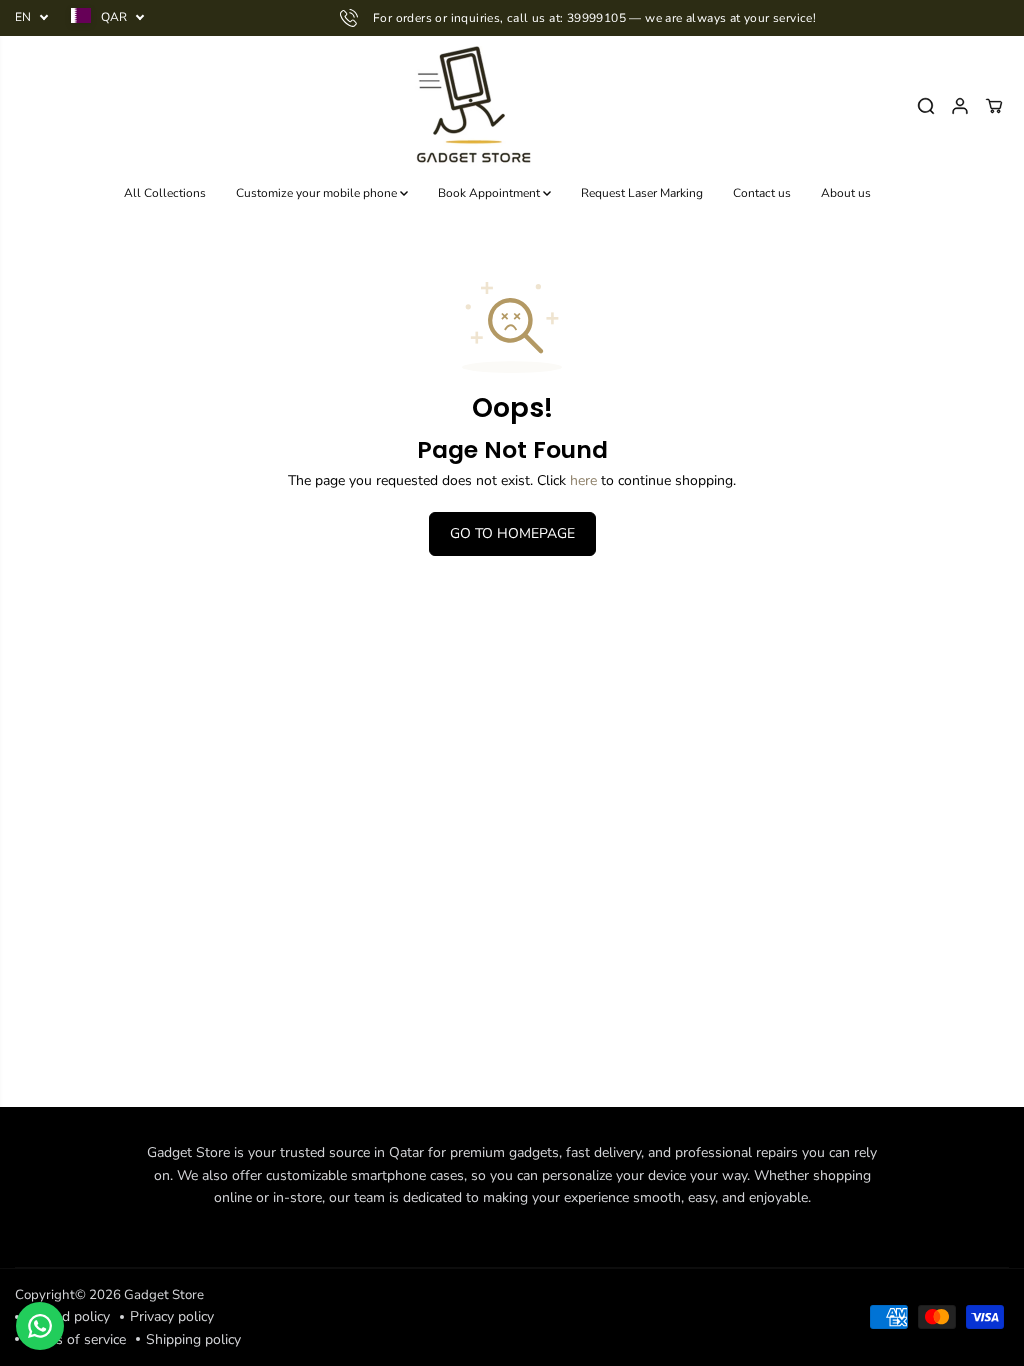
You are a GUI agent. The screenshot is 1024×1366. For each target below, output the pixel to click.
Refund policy (67, 1316)
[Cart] (994, 106)
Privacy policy (172, 1316)
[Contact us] (40, 1326)
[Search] (926, 106)
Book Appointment (490, 193)
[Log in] (960, 106)
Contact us (762, 193)
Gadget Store (164, 1295)
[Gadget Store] (470, 106)
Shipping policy (193, 1339)
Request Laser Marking (642, 193)
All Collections (165, 193)
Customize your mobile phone (318, 193)
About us (846, 193)
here (583, 480)
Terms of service (75, 1339)
